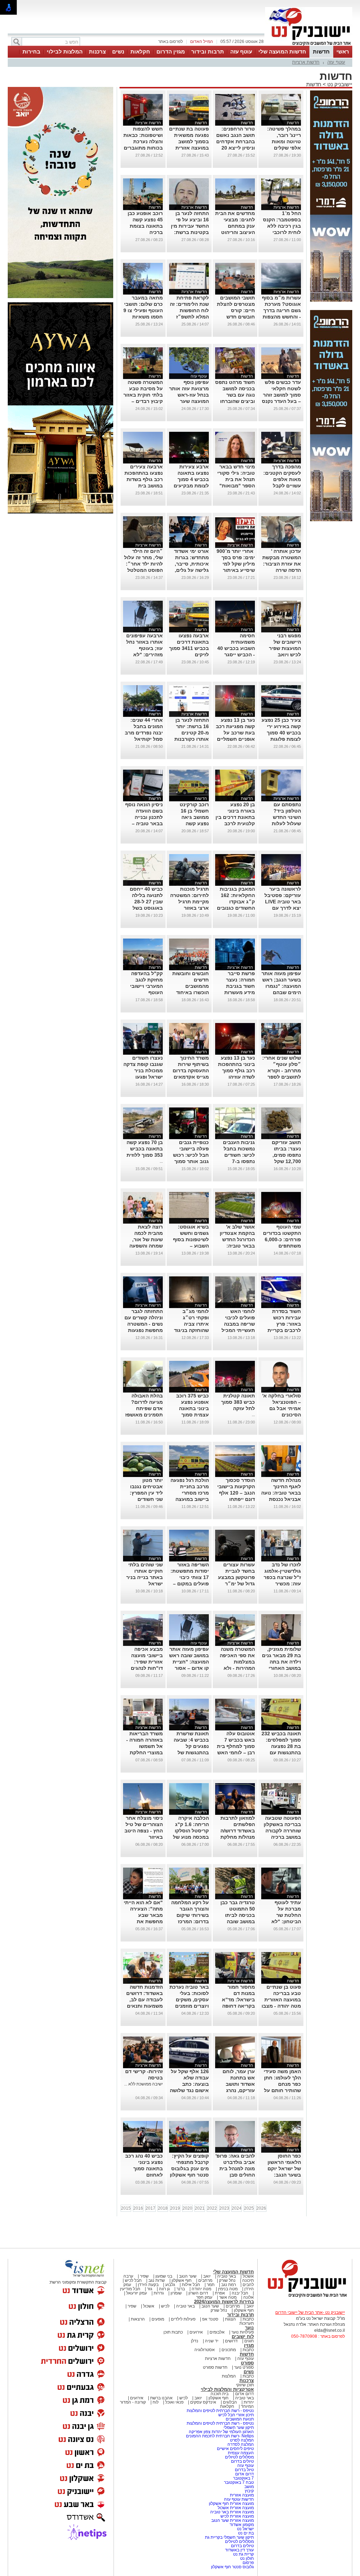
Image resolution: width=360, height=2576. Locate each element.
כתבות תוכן (173, 2332)
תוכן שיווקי (245, 2385)
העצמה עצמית (240, 2453)
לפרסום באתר (171, 42)
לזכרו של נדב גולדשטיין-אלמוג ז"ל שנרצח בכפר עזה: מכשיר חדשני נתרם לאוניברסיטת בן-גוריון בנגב (282, 1584)
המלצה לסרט (242, 2440)
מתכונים (229, 2350)
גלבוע (170, 2285)
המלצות (229, 2376)
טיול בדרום (244, 2470)
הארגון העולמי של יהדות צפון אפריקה (221, 2432)
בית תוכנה (220, 2394)
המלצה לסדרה (240, 2444)
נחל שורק (227, 2280)
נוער (249, 2328)
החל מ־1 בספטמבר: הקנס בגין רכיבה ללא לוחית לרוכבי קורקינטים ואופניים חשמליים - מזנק (281, 232)
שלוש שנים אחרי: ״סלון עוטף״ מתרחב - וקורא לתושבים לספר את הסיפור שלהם (282, 1071)
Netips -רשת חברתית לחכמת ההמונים (220, 2436)
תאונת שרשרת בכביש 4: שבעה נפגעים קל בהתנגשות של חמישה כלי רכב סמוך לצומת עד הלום (191, 1753)
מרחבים (205, 2280)
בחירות (31, 52)
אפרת (220, 2293)
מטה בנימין (228, 2289)
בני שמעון (164, 2276)
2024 (237, 2208)
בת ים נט (246, 2533)
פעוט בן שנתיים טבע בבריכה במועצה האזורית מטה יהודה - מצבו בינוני (281, 2000)
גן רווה (164, 2289)
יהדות (249, 2402)
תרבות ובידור (208, 52)
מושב (249, 2487)
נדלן (195, 2341)
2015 (126, 2208)
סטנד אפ (210, 2319)
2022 (212, 2208)
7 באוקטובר (243, 2478)
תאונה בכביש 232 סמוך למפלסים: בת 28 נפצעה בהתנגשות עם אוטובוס (281, 1746)
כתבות (248, 2319)
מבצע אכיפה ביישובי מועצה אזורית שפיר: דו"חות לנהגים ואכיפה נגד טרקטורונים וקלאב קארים (147, 1668)
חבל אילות (190, 2285)
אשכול (248, 2276)
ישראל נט (245, 2529)
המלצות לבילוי (65, 52)
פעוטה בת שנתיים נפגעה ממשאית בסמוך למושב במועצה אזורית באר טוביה (189, 141)
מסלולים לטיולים (239, 2457)
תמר (211, 2285)
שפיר (144, 2276)
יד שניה (212, 2341)
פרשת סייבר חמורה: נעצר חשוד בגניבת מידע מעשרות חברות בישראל (238, 986)
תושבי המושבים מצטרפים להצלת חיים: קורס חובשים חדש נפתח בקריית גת (236, 310)
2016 (138, 2208)
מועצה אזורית (241, 2495)
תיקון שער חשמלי (239, 2427)
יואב (207, 2276)
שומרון (176, 2293)
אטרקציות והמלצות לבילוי (227, 2389)
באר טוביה (227, 2276)
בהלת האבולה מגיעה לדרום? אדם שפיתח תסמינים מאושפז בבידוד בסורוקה (144, 1408)
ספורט (247, 2363)
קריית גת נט (243, 2554)
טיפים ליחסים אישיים (235, 2449)
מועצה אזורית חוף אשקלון (231, 2504)
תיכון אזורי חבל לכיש (236, 2415)
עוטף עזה (241, 52)
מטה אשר (228, 2297)
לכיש (165, 2306)
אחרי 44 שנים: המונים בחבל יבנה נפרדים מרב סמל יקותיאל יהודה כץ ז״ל (144, 733)
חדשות (321, 52)
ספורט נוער (244, 2367)
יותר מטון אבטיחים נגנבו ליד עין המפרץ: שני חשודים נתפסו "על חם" (146, 1493)
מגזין (249, 2345)
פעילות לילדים (183, 2319)
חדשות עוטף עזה (238, 2499)
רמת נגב (228, 2285)
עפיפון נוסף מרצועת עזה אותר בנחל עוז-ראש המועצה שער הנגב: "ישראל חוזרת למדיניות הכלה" (189, 401)
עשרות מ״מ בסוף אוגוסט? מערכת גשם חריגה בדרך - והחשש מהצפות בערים (281, 310)
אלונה (249, 2297)
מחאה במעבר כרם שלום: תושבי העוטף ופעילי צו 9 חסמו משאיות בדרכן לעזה (143, 310)
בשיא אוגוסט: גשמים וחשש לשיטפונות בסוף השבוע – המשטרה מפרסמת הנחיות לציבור (191, 1246)
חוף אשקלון (182, 2280)
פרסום (248, 2563)
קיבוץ (249, 2491)
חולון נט (246, 2558)
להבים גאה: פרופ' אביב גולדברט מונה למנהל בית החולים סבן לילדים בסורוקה (235, 2168)
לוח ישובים (243, 2337)
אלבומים (217, 2332)
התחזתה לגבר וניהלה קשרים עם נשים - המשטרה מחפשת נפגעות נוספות (144, 1324)
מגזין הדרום (171, 52)
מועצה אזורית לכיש (237, 2516)
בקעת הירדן (148, 2285)
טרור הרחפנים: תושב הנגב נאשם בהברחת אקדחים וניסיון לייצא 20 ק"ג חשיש (236, 141)
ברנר (181, 2289)
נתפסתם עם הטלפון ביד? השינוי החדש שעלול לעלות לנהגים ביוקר (286, 817)
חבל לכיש (133, 2280)
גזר (150, 2289)
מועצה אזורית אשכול (235, 2508)
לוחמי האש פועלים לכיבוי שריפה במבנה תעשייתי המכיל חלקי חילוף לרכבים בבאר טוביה (238, 1330)
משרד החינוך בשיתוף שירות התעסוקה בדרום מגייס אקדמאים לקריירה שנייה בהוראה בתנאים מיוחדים (191, 1077)
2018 (163, 2208)
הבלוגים (230, 2402)
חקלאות (140, 52)
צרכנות (97, 52)
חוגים (249, 2341)
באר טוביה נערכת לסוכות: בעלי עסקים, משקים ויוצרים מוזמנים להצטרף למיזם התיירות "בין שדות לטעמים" (189, 2006)
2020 (187, 2208)
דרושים (231, 2341)
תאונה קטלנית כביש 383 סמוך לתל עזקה (238, 1402)
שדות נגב (157, 2280)
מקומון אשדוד (242, 2525)
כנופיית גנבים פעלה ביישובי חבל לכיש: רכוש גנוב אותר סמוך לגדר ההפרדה (191, 1155)
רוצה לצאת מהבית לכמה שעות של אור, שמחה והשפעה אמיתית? (146, 1239)
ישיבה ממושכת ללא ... (143, 2084)
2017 (150, 2208)
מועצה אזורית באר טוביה (232, 2512)
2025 (249, 2208)
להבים (248, 2285)
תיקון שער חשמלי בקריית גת (229, 2537)
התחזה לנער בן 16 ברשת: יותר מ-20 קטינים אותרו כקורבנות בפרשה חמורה (192, 733)
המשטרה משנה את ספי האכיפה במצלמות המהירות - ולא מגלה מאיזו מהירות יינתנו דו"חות (237, 1668)
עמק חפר (204, 2297)
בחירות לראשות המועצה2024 (224, 2302)
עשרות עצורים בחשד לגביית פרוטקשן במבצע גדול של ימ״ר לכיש (236, 1577)
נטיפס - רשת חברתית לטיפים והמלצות (220, 2411)
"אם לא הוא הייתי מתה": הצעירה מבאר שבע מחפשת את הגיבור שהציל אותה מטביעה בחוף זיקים (143, 1921)
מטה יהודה (201, 2289)
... (161, 1161)
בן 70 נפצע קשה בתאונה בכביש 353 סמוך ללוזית (145, 1149)
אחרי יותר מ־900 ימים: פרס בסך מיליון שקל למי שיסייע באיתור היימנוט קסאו (236, 564)
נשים (118, 52)
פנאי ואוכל (174, 2402)
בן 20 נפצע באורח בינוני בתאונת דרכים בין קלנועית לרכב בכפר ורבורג (235, 817)
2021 (200, 2208)
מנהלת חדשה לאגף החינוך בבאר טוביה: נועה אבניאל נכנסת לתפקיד (281, 1493)
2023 (224, 2208)
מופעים (158, 2319)
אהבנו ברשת (161, 2398)
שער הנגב (188, 2276)
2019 (175, 2208)
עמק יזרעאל (137, 2293)
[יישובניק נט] (305, 2297)
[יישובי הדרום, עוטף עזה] (309, 45)
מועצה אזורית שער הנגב (232, 2520)
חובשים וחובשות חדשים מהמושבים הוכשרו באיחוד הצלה (191, 986)
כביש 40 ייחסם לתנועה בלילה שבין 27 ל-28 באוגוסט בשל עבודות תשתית (146, 902)
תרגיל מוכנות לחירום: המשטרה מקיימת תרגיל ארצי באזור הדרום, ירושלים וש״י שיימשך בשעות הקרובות (189, 908)
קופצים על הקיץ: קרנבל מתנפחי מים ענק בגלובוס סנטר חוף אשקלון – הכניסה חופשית (189, 2168)
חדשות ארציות (306, 62)
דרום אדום (245, 2394)
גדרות (159, 2293)
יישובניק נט (339, 84)
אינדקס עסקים (203, 2402)
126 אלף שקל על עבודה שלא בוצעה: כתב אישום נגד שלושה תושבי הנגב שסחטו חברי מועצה (189, 2090)
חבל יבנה (239, 2293)
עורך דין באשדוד (239, 2550)
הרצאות (138, 2319)
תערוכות (247, 2323)
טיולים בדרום (242, 2461)
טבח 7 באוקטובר (238, 2482)
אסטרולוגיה (205, 2350)
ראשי (343, 52)
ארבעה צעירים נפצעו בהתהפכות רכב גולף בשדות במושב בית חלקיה (144, 479)
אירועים (196, 2332)
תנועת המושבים (239, 2419)
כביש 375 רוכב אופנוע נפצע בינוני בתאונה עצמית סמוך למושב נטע (192, 1408)
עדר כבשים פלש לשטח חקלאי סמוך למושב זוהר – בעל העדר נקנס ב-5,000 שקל (281, 395)
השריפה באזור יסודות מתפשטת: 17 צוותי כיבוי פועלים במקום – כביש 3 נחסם (190, 1577)
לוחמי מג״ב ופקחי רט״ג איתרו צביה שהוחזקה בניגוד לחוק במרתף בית (190, 1324)
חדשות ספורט (215, 2367)
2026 (261, 2208)
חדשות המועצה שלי (282, 52)
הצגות (230, 2319)
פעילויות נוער (243, 2332)
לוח (156, 2402)
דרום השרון (198, 2293)
